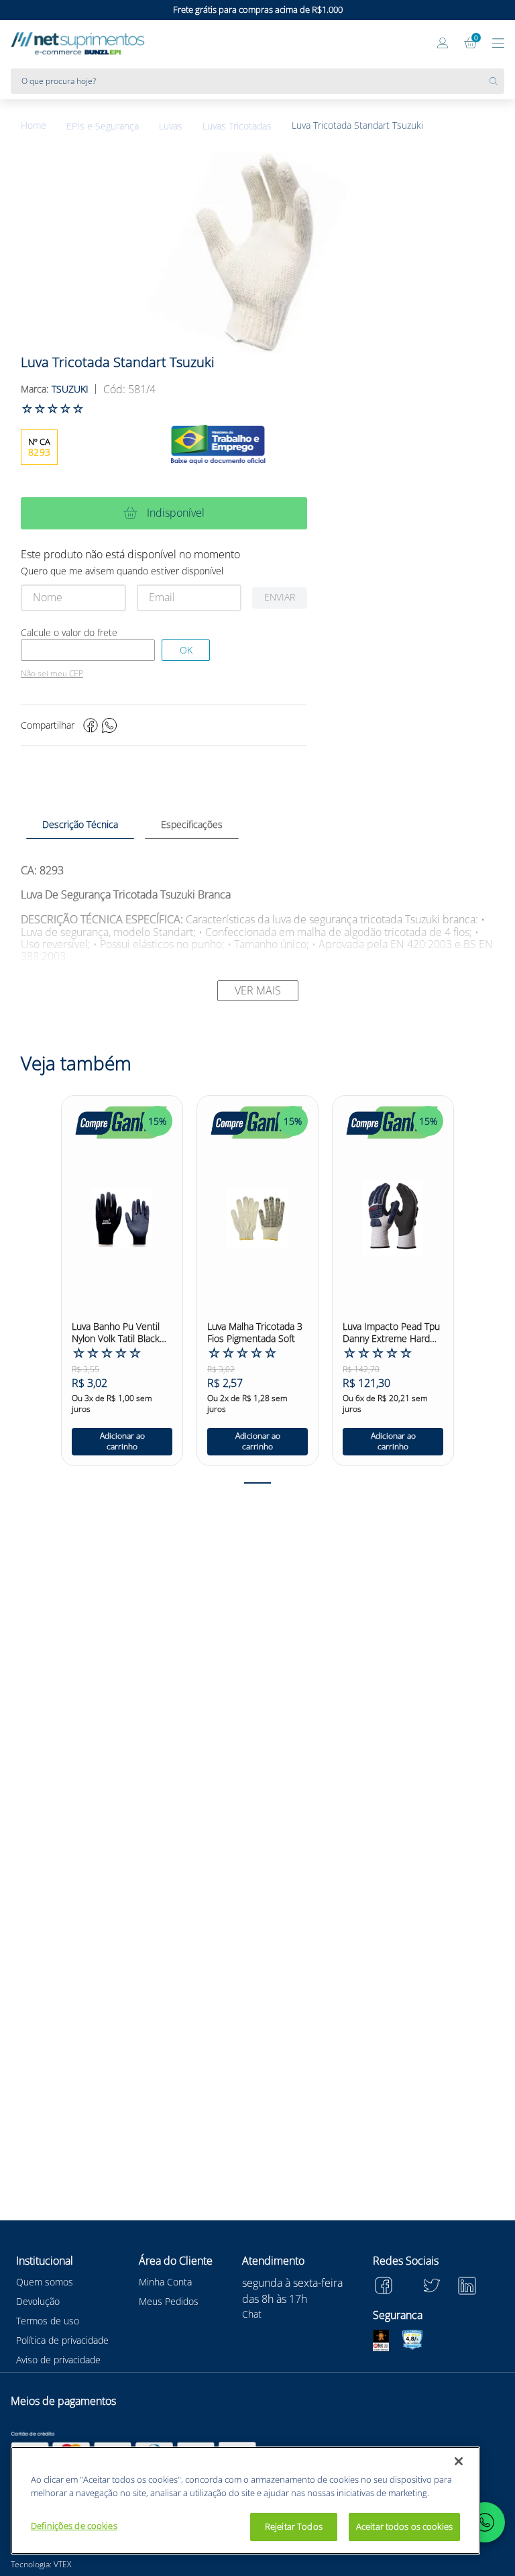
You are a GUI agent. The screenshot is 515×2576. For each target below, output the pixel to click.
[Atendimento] (416, 44)
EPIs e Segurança (103, 126)
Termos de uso (48, 2321)
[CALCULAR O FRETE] (186, 650)
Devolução (38, 2301)
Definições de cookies (74, 2526)
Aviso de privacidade (58, 2360)
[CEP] (88, 650)
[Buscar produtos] (497, 81)
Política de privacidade (62, 2340)
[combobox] (257, 81)
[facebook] (91, 725)
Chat (252, 2314)
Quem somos (45, 2282)
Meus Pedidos (169, 2301)
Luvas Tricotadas (237, 126)
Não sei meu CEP (52, 674)
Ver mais (258, 990)
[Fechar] (459, 2461)
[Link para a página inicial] (44, 126)
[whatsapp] (109, 725)
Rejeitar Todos (294, 2526)
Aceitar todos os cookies (404, 2526)
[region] (245, 2501)
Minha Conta (165, 2282)
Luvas (171, 126)
